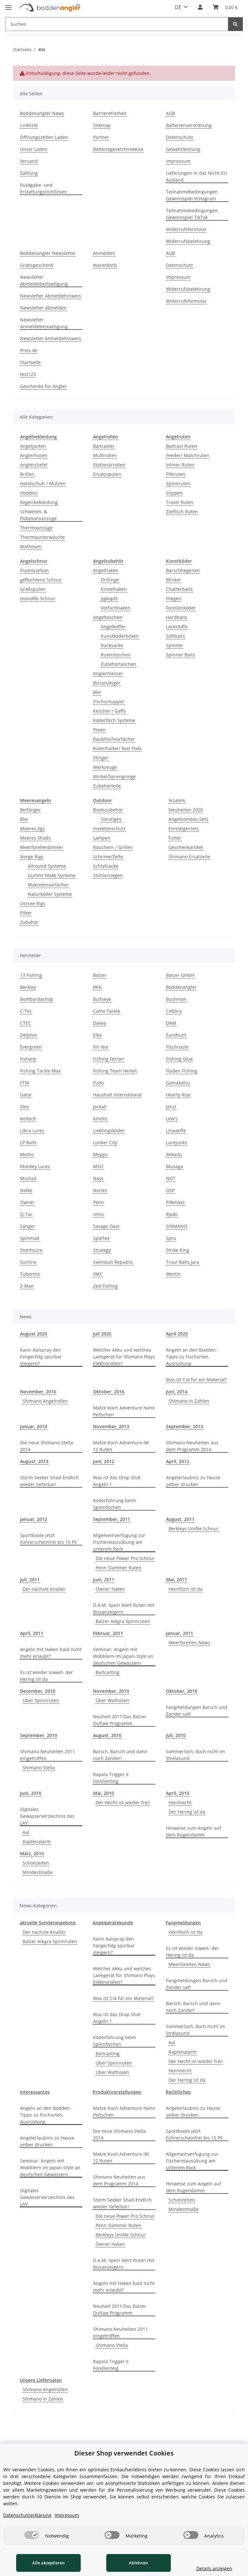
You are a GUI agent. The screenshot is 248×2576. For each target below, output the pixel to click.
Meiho (27, 1154)
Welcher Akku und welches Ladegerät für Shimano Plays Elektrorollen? (124, 1357)
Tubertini (30, 1274)
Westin (173, 1274)
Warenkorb (105, 265)
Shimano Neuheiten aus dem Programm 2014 (192, 1446)
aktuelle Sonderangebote (48, 1923)
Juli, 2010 (176, 1735)
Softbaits (176, 636)
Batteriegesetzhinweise (118, 149)
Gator (26, 1095)
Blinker (174, 580)
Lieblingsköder (109, 1131)
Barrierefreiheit (110, 113)
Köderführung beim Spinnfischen (114, 1504)
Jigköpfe (109, 598)
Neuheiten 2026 (186, 810)
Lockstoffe (177, 627)
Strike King (178, 1250)
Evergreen (31, 1047)
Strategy (102, 1250)
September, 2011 (112, 1519)
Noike (26, 1190)
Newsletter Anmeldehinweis (51, 338)
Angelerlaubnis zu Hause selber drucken (193, 1481)
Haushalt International (117, 1095)
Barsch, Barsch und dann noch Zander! (120, 1755)
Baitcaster (104, 446)
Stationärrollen (109, 465)
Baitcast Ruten (182, 446)
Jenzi (171, 1107)
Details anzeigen (214, 2568)
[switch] (32, 2535)
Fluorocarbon (34, 570)
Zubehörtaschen (119, 664)
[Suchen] (235, 24)
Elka (97, 1035)
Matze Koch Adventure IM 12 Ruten (121, 1446)
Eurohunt (176, 1035)
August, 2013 (34, 1461)
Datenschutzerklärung (27, 2515)
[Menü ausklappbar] (8, 5)
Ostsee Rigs (33, 903)
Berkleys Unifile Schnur (194, 1529)
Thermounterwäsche (42, 537)
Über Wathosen (112, 1700)
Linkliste (29, 125)
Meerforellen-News (189, 1643)
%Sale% (177, 800)
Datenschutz (180, 137)
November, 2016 (38, 1392)
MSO (98, 1166)
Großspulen (33, 589)
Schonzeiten (36, 1863)
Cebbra (174, 1011)
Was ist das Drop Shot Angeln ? (117, 1481)
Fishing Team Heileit (115, 1071)
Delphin (29, 1035)
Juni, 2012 (104, 1461)
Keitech (28, 1119)
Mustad (28, 1178)
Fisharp (28, 1059)
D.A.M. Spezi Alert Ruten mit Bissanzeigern (124, 1608)
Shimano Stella (39, 1768)
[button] (200, 7)
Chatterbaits (179, 589)
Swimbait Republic (113, 1262)
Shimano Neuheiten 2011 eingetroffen (47, 1755)
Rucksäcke (112, 645)
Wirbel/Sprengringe (114, 776)
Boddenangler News (42, 113)
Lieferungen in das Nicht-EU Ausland (196, 176)
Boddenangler (181, 987)
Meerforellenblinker (42, 847)
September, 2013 (185, 1426)
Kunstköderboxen (120, 636)
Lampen (102, 838)
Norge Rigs (32, 857)
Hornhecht (180, 1802)
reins (98, 1214)
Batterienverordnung (189, 125)
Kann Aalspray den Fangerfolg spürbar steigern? (41, 1357)
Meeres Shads (35, 838)
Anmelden (104, 253)
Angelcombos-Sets (188, 819)
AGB (170, 113)
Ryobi (172, 1214)
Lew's (172, 1119)
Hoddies (29, 493)
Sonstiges (111, 819)
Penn (98, 1202)
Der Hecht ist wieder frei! (123, 1802)
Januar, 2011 (180, 1633)
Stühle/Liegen (108, 875)
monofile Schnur (38, 598)
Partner (101, 137)
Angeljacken (33, 446)
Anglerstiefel (34, 465)
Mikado (174, 1154)
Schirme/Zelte (108, 857)
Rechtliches (178, 2092)
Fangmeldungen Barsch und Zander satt (197, 1711)
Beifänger (31, 810)
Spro (171, 1238)
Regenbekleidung (39, 502)
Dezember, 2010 (38, 1691)
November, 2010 (111, 1691)
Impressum (178, 161)
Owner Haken (110, 1589)
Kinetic (100, 1119)
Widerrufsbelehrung (188, 241)
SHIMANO (177, 1226)
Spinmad (30, 1238)
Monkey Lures (35, 1166)
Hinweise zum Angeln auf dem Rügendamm (194, 1831)
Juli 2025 (102, 1334)
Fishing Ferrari (109, 1059)
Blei (97, 692)
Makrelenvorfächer (48, 885)
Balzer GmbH (180, 975)
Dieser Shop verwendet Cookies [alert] (124, 2453)
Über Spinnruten (41, 1700)
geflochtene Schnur (41, 580)
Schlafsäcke (106, 866)
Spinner (175, 645)
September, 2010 (39, 1735)
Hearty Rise (178, 1095)
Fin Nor (101, 1047)
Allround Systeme (47, 866)
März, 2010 (32, 1853)
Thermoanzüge (36, 528)
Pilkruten (176, 474)
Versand (29, 161)
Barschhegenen (183, 570)
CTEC (26, 1023)
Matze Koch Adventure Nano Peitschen (124, 1411)
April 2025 (177, 1334)
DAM (171, 1023)
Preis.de (29, 350)
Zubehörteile (107, 786)
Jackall (100, 1107)
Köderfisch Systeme (114, 720)
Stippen (174, 493)
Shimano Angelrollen (45, 1401)
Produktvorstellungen (117, 2092)
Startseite (30, 362)
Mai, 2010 (103, 1793)
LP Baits (28, 1142)
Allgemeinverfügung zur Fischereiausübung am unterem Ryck (119, 1542)
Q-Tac (26, 1214)
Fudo (98, 1083)
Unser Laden (34, 149)
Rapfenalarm (37, 1842)
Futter (175, 838)
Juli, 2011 (30, 1580)
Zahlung (29, 173)
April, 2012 (178, 1461)
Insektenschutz (109, 828)
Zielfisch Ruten (182, 512)
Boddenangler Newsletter (48, 253)
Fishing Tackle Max (40, 1071)
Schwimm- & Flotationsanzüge (38, 515)
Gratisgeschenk (37, 265)
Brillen (27, 474)
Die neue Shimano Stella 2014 (46, 1446)
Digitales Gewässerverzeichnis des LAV (47, 1816)
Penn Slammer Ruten (119, 1568)
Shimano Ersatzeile (189, 857)
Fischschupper (109, 702)
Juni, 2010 (31, 1793)
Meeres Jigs (32, 828)
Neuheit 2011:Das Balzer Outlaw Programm (120, 1720)
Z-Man (27, 1286)
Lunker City (105, 1142)
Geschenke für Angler (43, 386)
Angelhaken (106, 570)
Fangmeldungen (183, 1923)
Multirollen (105, 455)
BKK (97, 987)
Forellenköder (181, 608)
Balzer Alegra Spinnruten (123, 1621)
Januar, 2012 (34, 1519)
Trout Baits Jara (183, 1262)
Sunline (28, 1262)
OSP (170, 1190)
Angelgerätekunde (113, 1923)
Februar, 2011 (108, 1633)
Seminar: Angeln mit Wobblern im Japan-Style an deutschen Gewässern (123, 1656)
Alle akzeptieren (48, 2563)
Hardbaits (177, 617)
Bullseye (102, 999)
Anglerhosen (34, 455)
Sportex (101, 1238)
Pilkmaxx (175, 1202)
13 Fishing (31, 975)
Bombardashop (37, 999)
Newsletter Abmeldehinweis (51, 296)
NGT (171, 1178)
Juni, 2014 (177, 1392)
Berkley (28, 987)
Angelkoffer (113, 627)
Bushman (176, 999)
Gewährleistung (183, 149)
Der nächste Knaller (44, 1589)
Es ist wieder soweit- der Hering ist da (46, 1676)
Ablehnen (138, 2563)
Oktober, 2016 (109, 1392)
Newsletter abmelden (43, 308)
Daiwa (100, 1023)
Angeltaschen (108, 617)
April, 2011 (32, 1633)
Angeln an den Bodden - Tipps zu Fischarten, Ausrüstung (192, 1357)
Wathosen (31, 546)
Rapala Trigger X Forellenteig (111, 1778)
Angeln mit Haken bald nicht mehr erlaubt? (51, 1653)
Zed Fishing (105, 1286)
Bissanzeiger (107, 683)
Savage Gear (106, 1226)
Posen (99, 730)
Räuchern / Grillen (113, 847)
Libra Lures (32, 1131)
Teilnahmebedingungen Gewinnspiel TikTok (192, 214)
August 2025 (34, 1334)
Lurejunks (177, 1142)
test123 (28, 374)
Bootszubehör (108, 810)
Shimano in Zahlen (189, 1401)
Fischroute (177, 1047)
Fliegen (174, 598)
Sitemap (102, 125)
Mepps (100, 1154)
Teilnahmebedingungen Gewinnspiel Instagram (192, 195)
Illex (24, 1107)
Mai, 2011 (176, 1580)
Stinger (101, 758)
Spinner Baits (181, 655)
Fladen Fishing (182, 1071)
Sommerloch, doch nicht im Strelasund (196, 1755)
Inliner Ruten (180, 465)
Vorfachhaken (116, 608)
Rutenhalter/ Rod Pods (117, 748)
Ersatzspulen (107, 474)
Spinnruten (178, 483)
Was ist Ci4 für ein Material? (196, 1380)
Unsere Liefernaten (41, 2380)
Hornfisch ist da (186, 1589)
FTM (25, 1083)
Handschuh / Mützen (43, 483)
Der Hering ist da (187, 1812)
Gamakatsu (178, 1083)
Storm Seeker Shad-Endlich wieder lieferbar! (49, 1481)
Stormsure (31, 1250)
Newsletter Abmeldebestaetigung (44, 280)
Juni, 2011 (104, 1580)
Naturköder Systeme (50, 894)
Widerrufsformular (186, 229)
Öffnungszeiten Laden (44, 137)
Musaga (175, 1166)
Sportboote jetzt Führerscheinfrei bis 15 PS (48, 1539)
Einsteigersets (184, 828)
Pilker (26, 913)
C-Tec (26, 1011)
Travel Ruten (180, 502)
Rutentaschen (116, 655)
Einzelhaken (114, 589)
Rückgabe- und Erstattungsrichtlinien (44, 188)
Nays (98, 1178)
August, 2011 (180, 1519)
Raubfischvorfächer (114, 739)
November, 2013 (111, 1426)
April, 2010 (178, 1793)
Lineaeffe (176, 1131)
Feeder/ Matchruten (188, 455)
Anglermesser (108, 673)
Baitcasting (108, 1672)
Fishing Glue (179, 1059)
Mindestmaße (38, 1872)
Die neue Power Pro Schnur (125, 1558)
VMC (98, 1274)
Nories (100, 1190)
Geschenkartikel (186, 847)
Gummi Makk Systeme (52, 875)
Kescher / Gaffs (109, 711)
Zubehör (29, 922)
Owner (27, 1202)
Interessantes (35, 2092)
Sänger (28, 1226)
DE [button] (178, 7)
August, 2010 (107, 1735)
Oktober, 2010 (182, 1691)
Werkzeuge (105, 767)
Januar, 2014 (34, 1426)
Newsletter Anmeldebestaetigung (44, 323)
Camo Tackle (107, 1011)
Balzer (100, 975)
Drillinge (110, 580)
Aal (26, 1832)
